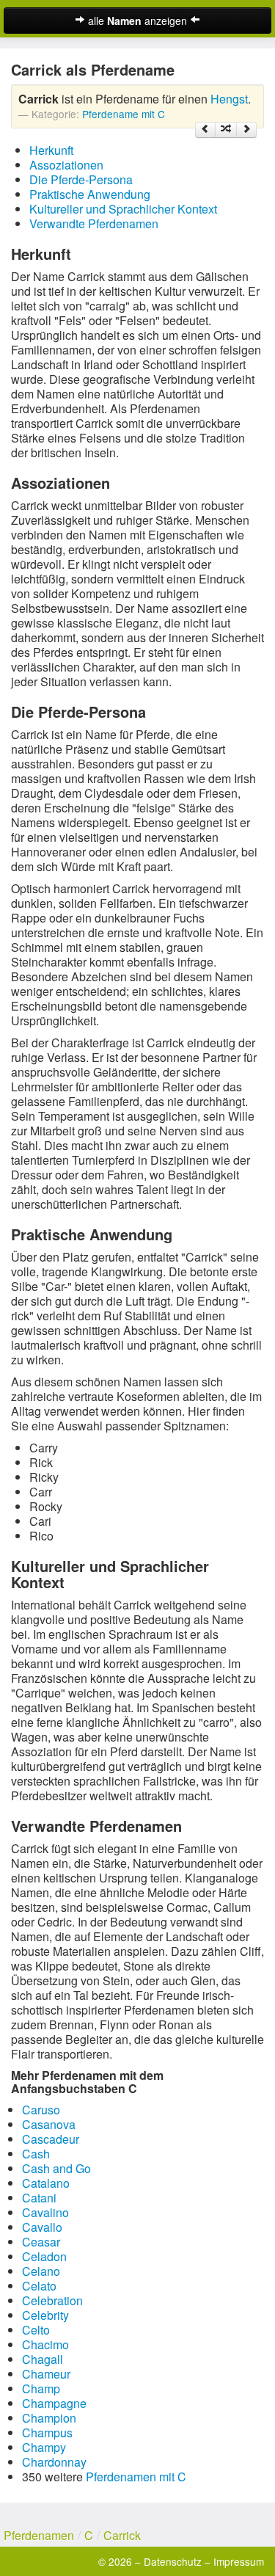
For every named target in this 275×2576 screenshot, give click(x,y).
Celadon (44, 2256)
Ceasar (41, 2242)
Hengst (229, 99)
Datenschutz (173, 2561)
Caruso (41, 2110)
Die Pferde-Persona (81, 179)
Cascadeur (51, 2139)
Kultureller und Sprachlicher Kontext (123, 209)
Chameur (46, 2374)
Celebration (52, 2300)
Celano (41, 2271)
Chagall (43, 2359)
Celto (36, 2330)
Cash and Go (56, 2168)
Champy (44, 2447)
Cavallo (42, 2227)
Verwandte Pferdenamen (94, 223)
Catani (39, 2198)
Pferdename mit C (124, 114)
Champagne (54, 2403)
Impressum (239, 2561)
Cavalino (45, 2212)
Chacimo (45, 2344)
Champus (47, 2433)
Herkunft (51, 150)
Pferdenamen (39, 2535)
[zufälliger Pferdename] (226, 130)
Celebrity (45, 2315)
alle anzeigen (137, 21)
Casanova (49, 2124)
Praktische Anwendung (90, 194)
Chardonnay (54, 2462)
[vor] (246, 130)
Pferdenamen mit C (136, 2477)
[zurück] (205, 130)
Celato (39, 2286)
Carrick (122, 2535)
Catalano (46, 2183)
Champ (41, 2388)
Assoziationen (66, 165)
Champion (49, 2418)
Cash (36, 2154)
